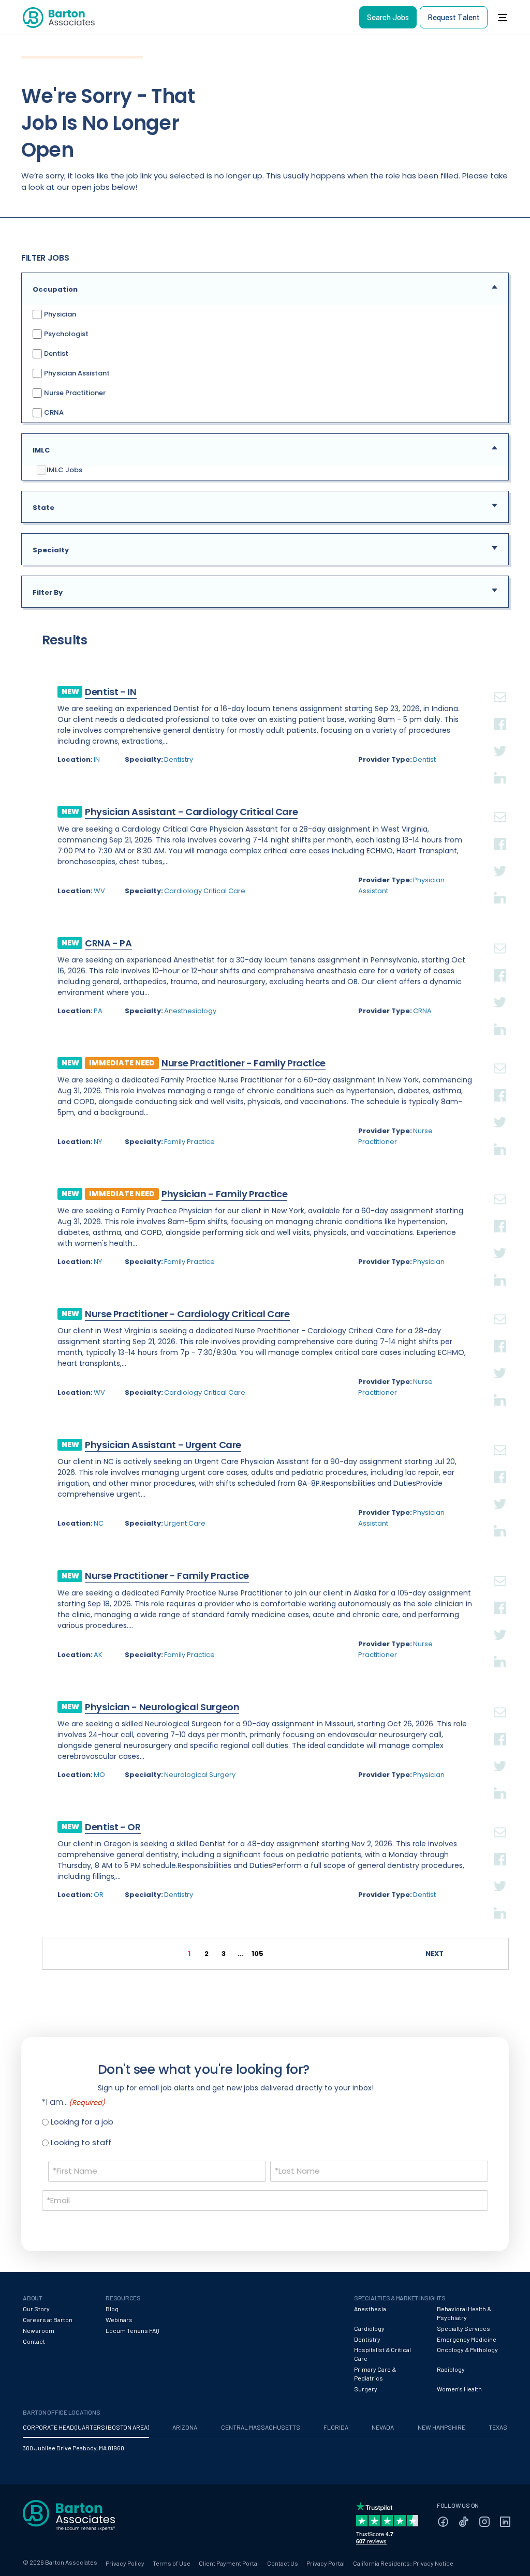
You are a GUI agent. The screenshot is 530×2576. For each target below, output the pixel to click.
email (500, 685)
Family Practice (189, 1142)
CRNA (53, 412)
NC (99, 1523)
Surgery (366, 2389)
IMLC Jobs (64, 470)
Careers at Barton (48, 2319)
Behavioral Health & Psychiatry (464, 2313)
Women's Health (459, 2389)
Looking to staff (81, 2142)
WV (99, 891)
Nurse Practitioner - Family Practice (244, 1063)
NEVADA (383, 2427)
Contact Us (283, 2563)
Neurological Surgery (200, 1775)
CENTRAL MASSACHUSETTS (261, 2427)
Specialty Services (463, 2328)
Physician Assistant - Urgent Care (163, 1445)
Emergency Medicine (467, 2339)
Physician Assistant (76, 373)
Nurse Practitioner (74, 392)
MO (99, 1775)
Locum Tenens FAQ (132, 2330)
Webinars (119, 2319)
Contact (34, 2341)
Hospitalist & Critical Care (382, 2354)
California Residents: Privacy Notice (403, 2563)
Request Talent (454, 17)
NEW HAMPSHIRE (441, 2427)
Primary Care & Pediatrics (375, 2374)
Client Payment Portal (229, 2563)
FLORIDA (336, 2427)
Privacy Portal (326, 2563)
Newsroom (39, 2330)
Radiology (451, 2369)
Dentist (55, 353)
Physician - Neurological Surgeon (162, 1707)
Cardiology (369, 2328)
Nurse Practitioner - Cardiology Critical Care (187, 1314)
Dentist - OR (113, 1827)
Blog (112, 2309)
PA (98, 1011)
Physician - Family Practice (224, 1194)
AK (98, 1655)
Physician (59, 314)
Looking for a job (82, 2122)
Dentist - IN (111, 692)
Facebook (500, 712)
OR (99, 1895)
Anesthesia (370, 2309)
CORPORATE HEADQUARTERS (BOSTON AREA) (86, 2427)
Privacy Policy (125, 2563)
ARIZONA (185, 2427)
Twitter (500, 739)
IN (97, 759)
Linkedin (500, 765)
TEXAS (498, 2427)
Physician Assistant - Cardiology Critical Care (191, 812)
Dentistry (179, 759)
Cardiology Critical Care (205, 891)
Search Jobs (388, 17)
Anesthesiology (190, 1011)
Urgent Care (185, 1523)
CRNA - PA (108, 943)
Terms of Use (172, 2563)
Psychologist (65, 333)
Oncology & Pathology (467, 2349)
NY (98, 1142)
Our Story (36, 2309)
